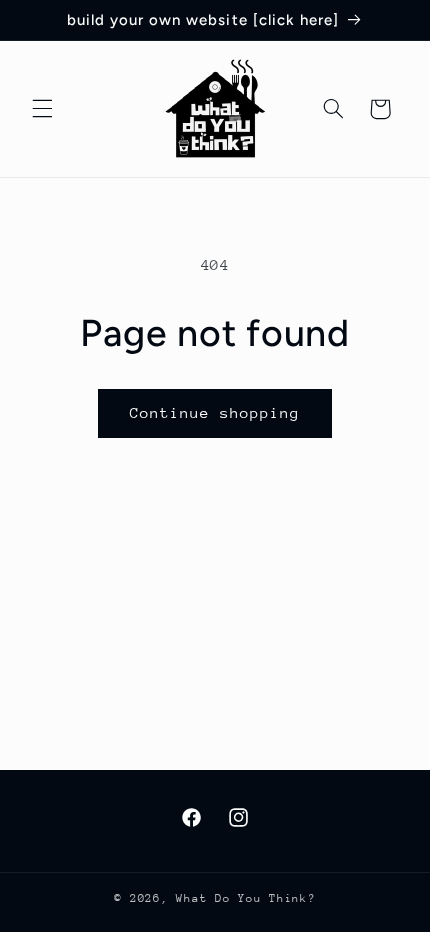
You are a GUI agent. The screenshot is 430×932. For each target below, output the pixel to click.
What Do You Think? (245, 898)
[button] (42, 109)
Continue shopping (215, 412)
